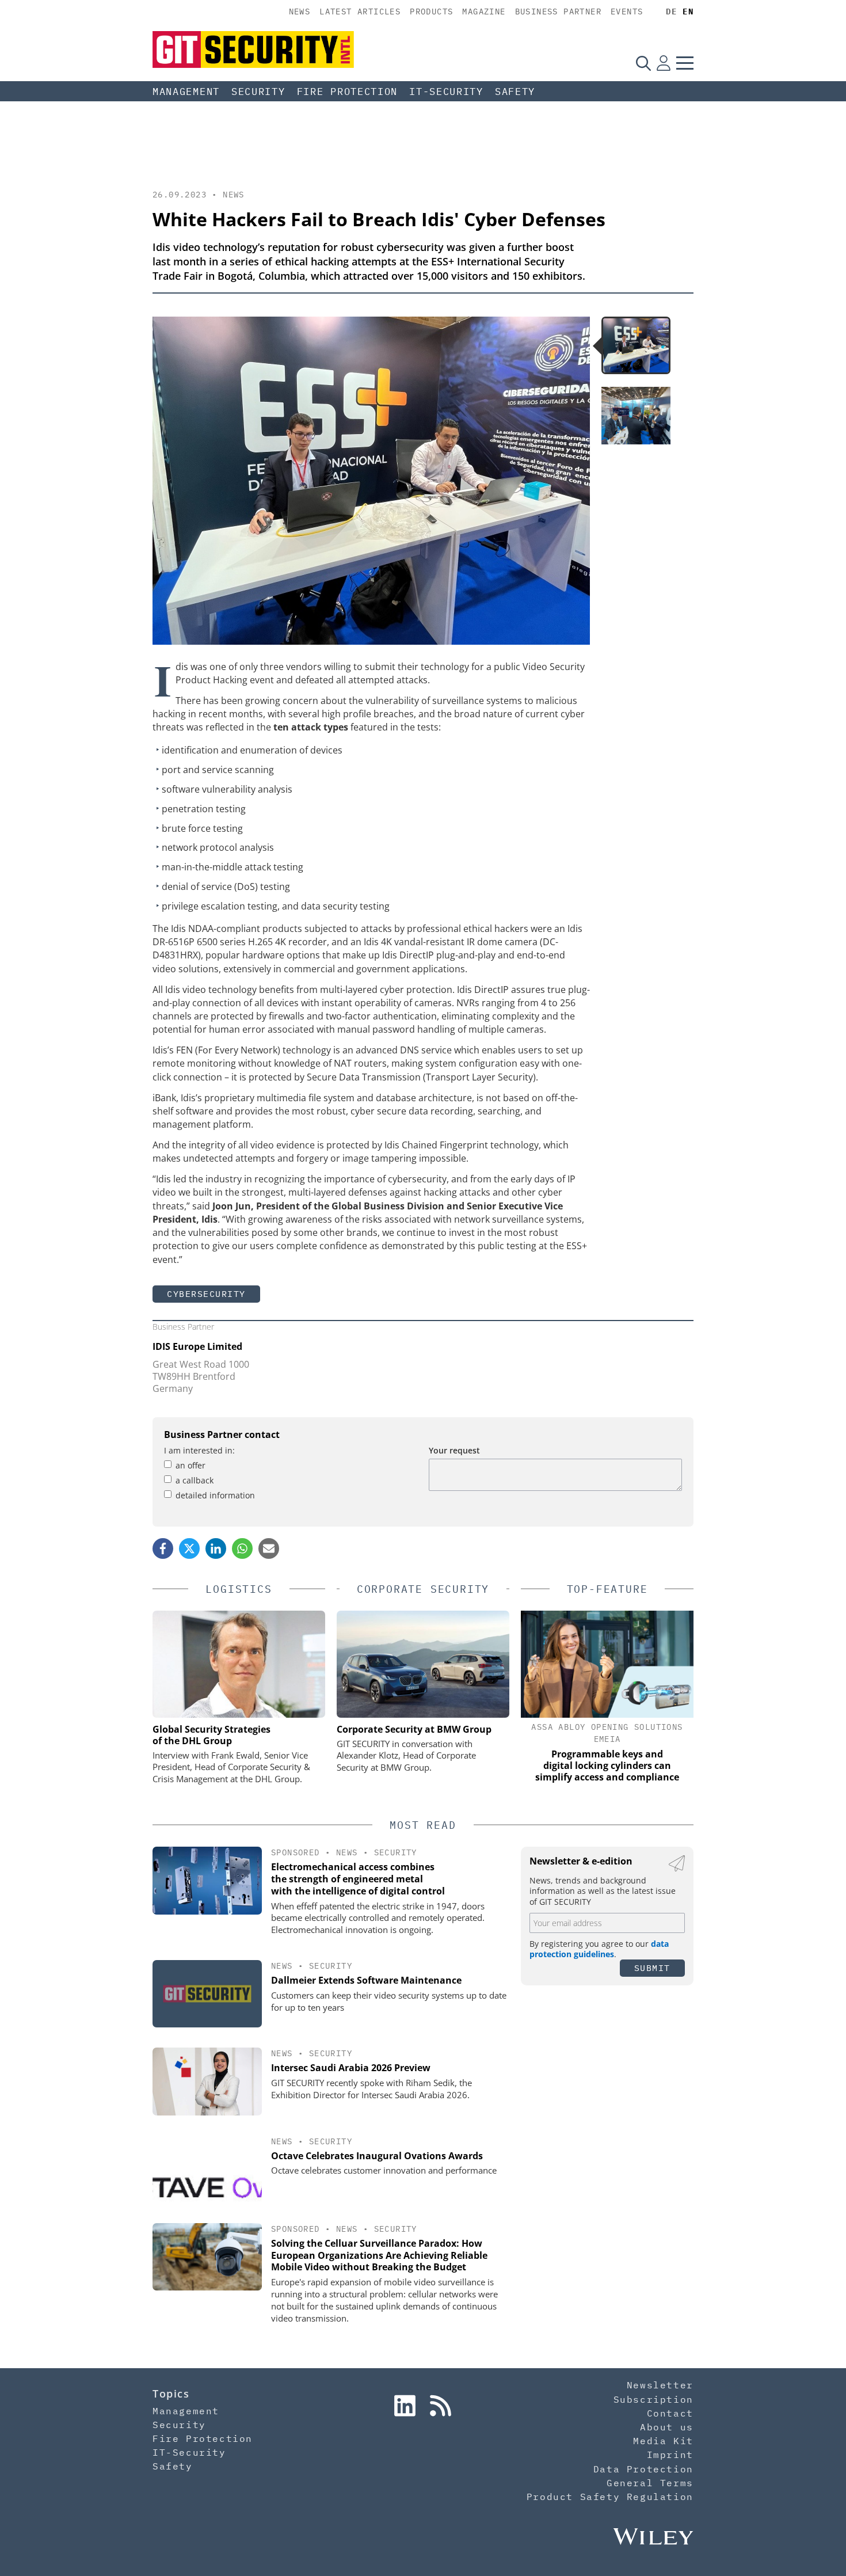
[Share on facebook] (163, 1548)
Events (627, 12)
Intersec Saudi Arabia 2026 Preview (351, 2068)
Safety (515, 92)
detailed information (215, 1495)
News (300, 12)
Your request (454, 1450)
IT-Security (446, 92)
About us (667, 2427)
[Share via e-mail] (269, 1548)
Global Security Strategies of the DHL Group (211, 1735)
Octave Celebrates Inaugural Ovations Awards (377, 2156)
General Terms (650, 2483)
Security (258, 92)
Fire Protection (348, 92)
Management (186, 92)
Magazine (484, 12)
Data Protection (643, 2469)
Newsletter (660, 2385)
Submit (652, 1968)
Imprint (670, 2455)
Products (431, 12)
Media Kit (663, 2441)
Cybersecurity (206, 1294)
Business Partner (558, 12)
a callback (195, 1480)
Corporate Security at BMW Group (414, 1729)
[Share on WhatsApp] (242, 1548)
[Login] (664, 63)
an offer (190, 1465)
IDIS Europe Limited (197, 1346)
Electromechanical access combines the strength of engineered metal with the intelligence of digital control (358, 1879)
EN (688, 12)
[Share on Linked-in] (216, 1548)
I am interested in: (199, 1450)
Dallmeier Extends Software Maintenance (366, 1980)
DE (671, 12)
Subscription (653, 2399)
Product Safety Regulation (610, 2497)
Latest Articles (360, 12)
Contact (670, 2413)
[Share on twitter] (189, 1548)
